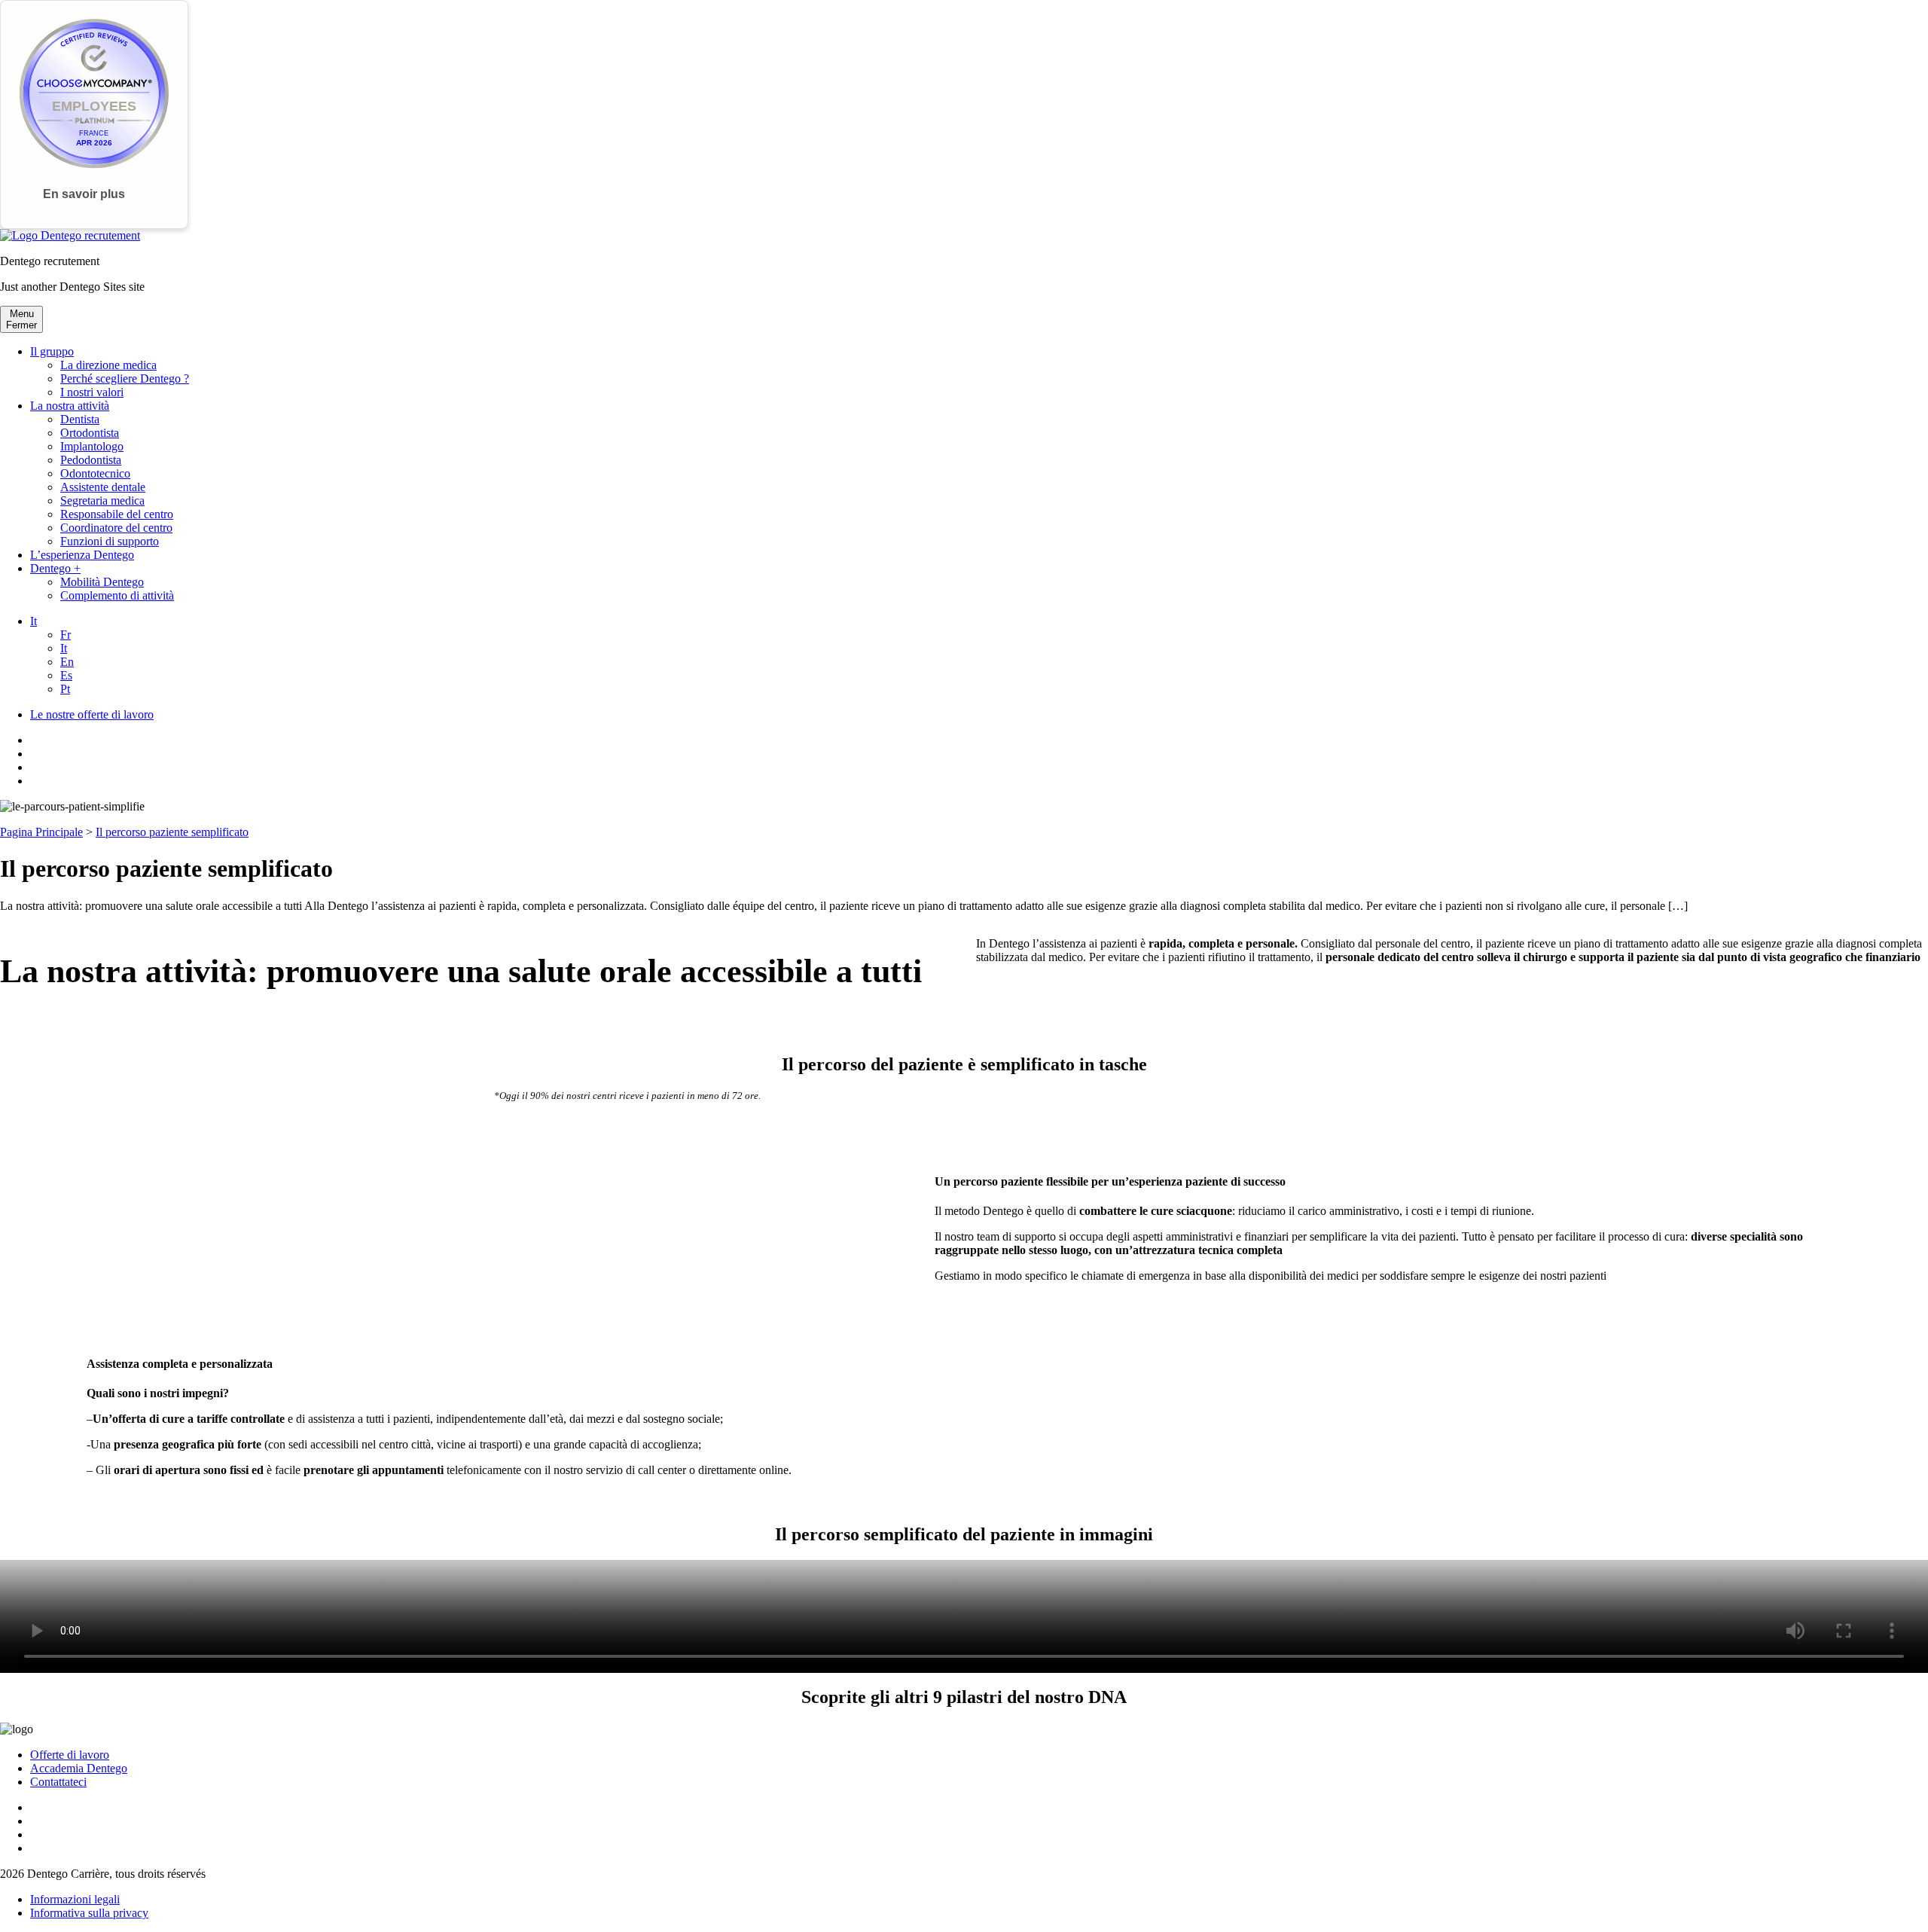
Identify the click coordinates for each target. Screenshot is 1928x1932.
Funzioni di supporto (110, 541)
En (67, 662)
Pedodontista (91, 460)
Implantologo (92, 446)
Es (66, 675)
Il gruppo (52, 351)
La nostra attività (70, 406)
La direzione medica (108, 365)
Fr (66, 635)
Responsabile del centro (117, 514)
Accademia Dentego (79, 1768)
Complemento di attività (117, 595)
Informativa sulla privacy (89, 1913)
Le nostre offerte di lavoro (92, 714)
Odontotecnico (95, 473)
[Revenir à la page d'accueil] (70, 235)
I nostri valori (92, 392)
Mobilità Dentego (102, 582)
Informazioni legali (75, 1899)
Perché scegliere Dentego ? (125, 378)
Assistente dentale (103, 487)
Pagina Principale (41, 832)
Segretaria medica (102, 501)
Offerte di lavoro (70, 1755)
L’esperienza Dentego (82, 555)
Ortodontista (90, 433)
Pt (65, 689)
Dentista (80, 419)
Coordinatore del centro (116, 528)
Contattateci (58, 1782)
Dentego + (55, 568)
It (34, 621)
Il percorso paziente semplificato (172, 832)
